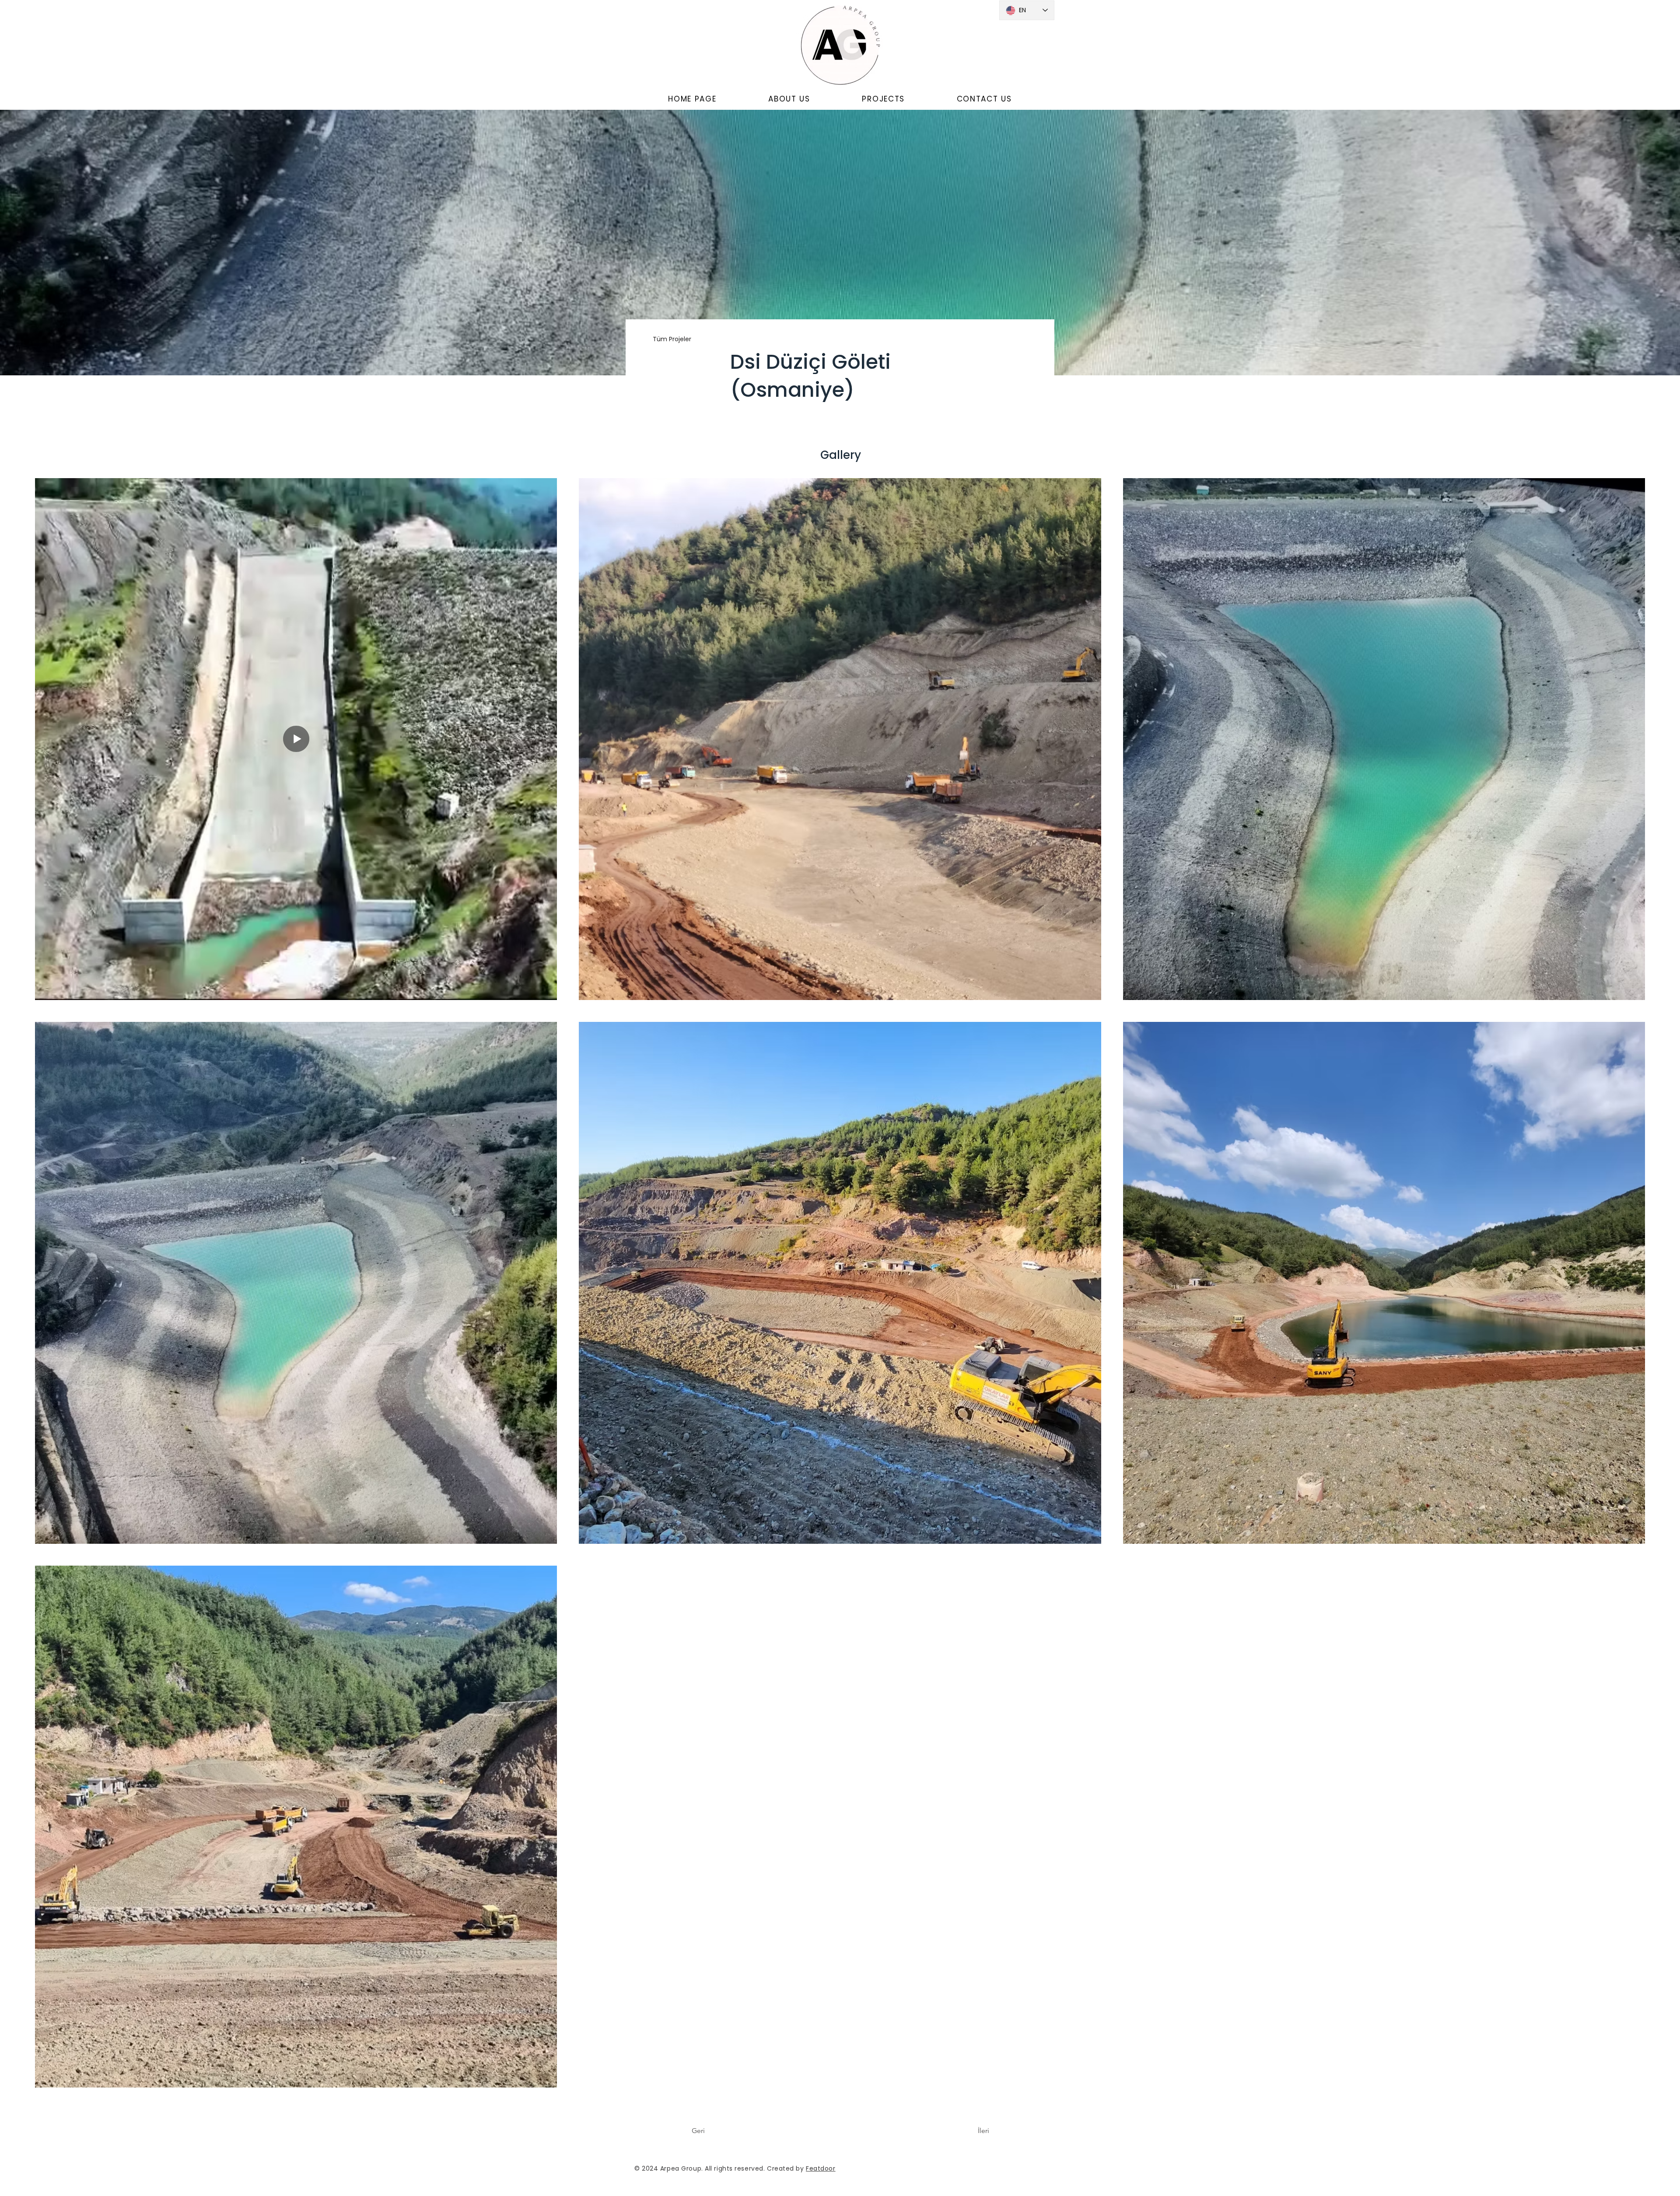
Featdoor (821, 2168)
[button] (789, 99)
